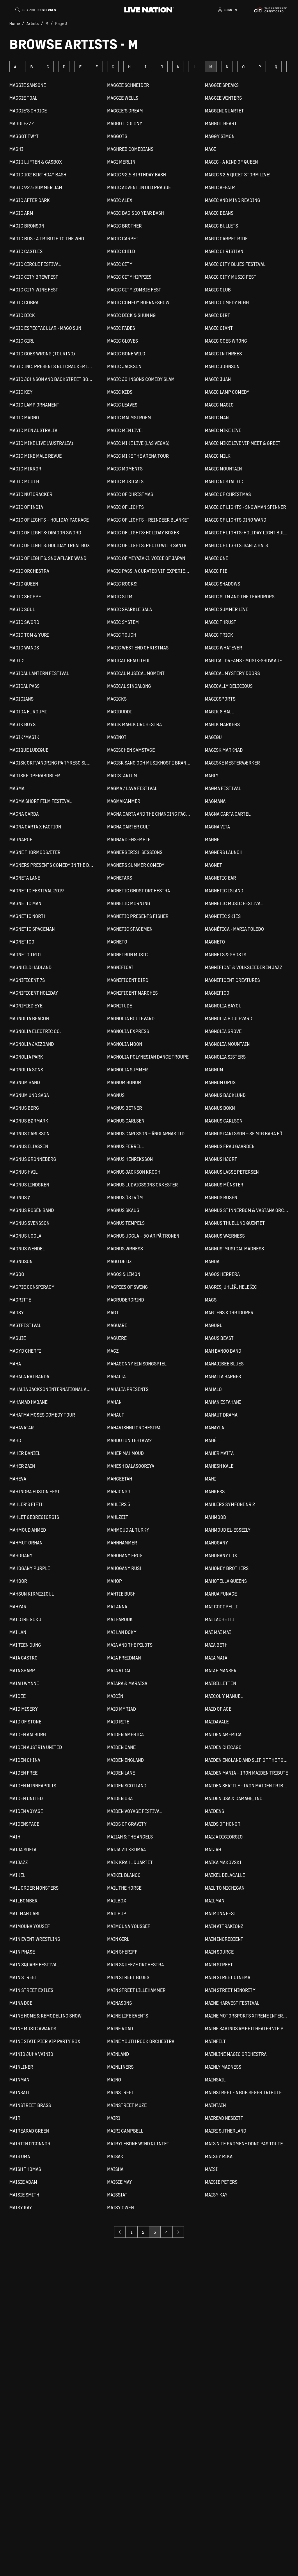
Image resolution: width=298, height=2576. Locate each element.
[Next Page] (178, 2232)
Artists (33, 23)
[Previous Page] (120, 2232)
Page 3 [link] (61, 23)
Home (15, 23)
